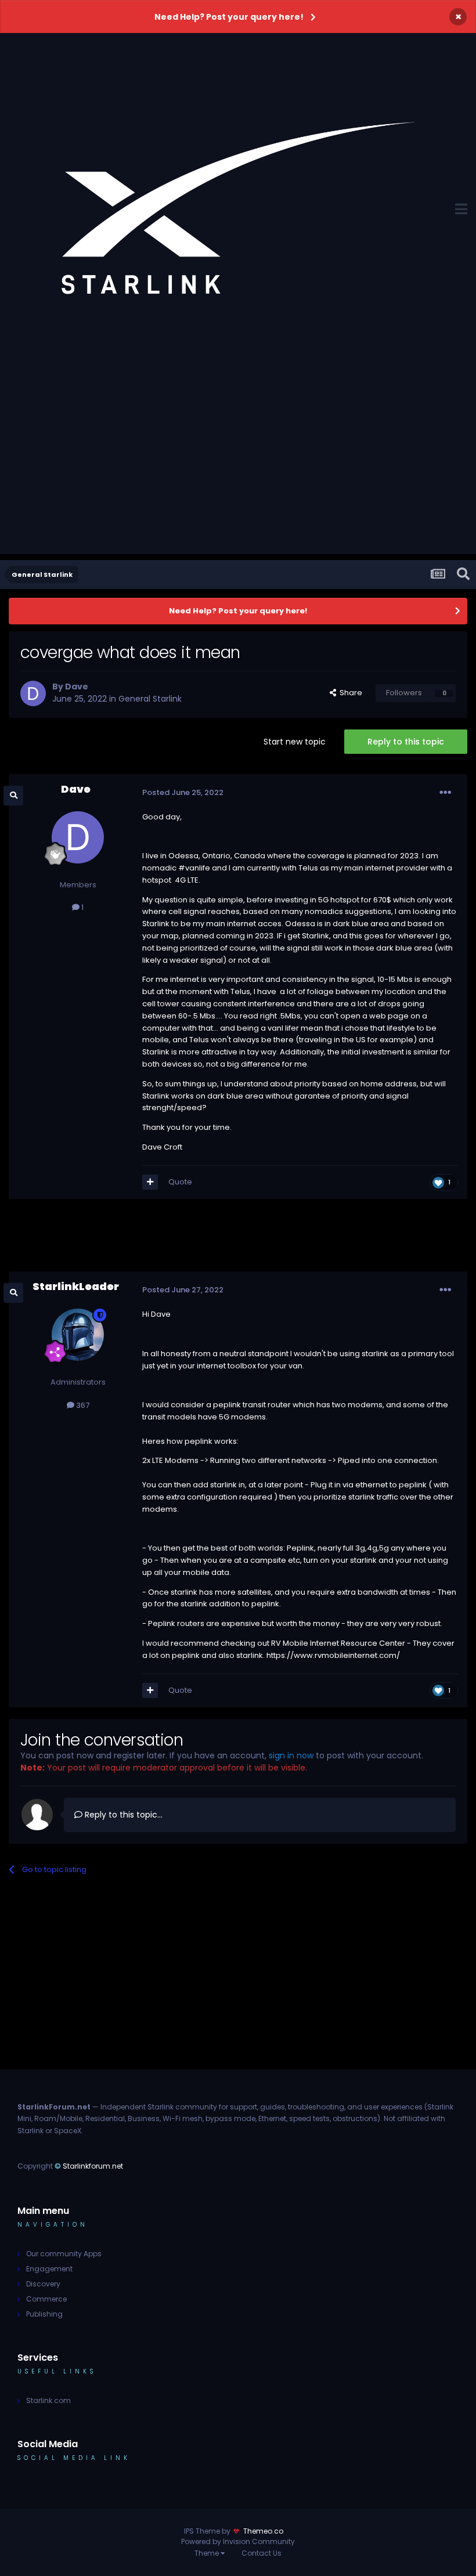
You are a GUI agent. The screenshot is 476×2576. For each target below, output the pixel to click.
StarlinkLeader (76, 1286)
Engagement (49, 2269)
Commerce (46, 2299)
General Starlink (150, 699)
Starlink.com (48, 2400)
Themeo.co (263, 2531)
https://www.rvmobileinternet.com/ (333, 1655)
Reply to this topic (406, 742)
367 (82, 1405)
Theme (208, 2553)
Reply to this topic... (122, 1815)
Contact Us (262, 2553)
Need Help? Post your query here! (229, 17)
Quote (180, 1182)
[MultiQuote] (150, 1182)
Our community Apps (64, 2254)
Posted (183, 792)
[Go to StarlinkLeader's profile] (78, 1335)
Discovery (43, 2284)
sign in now (291, 1755)
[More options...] (445, 793)
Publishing (44, 2314)
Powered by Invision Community (238, 2541)
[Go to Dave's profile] (33, 693)
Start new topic (295, 742)
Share (349, 693)
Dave (77, 687)
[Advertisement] (238, 473)
